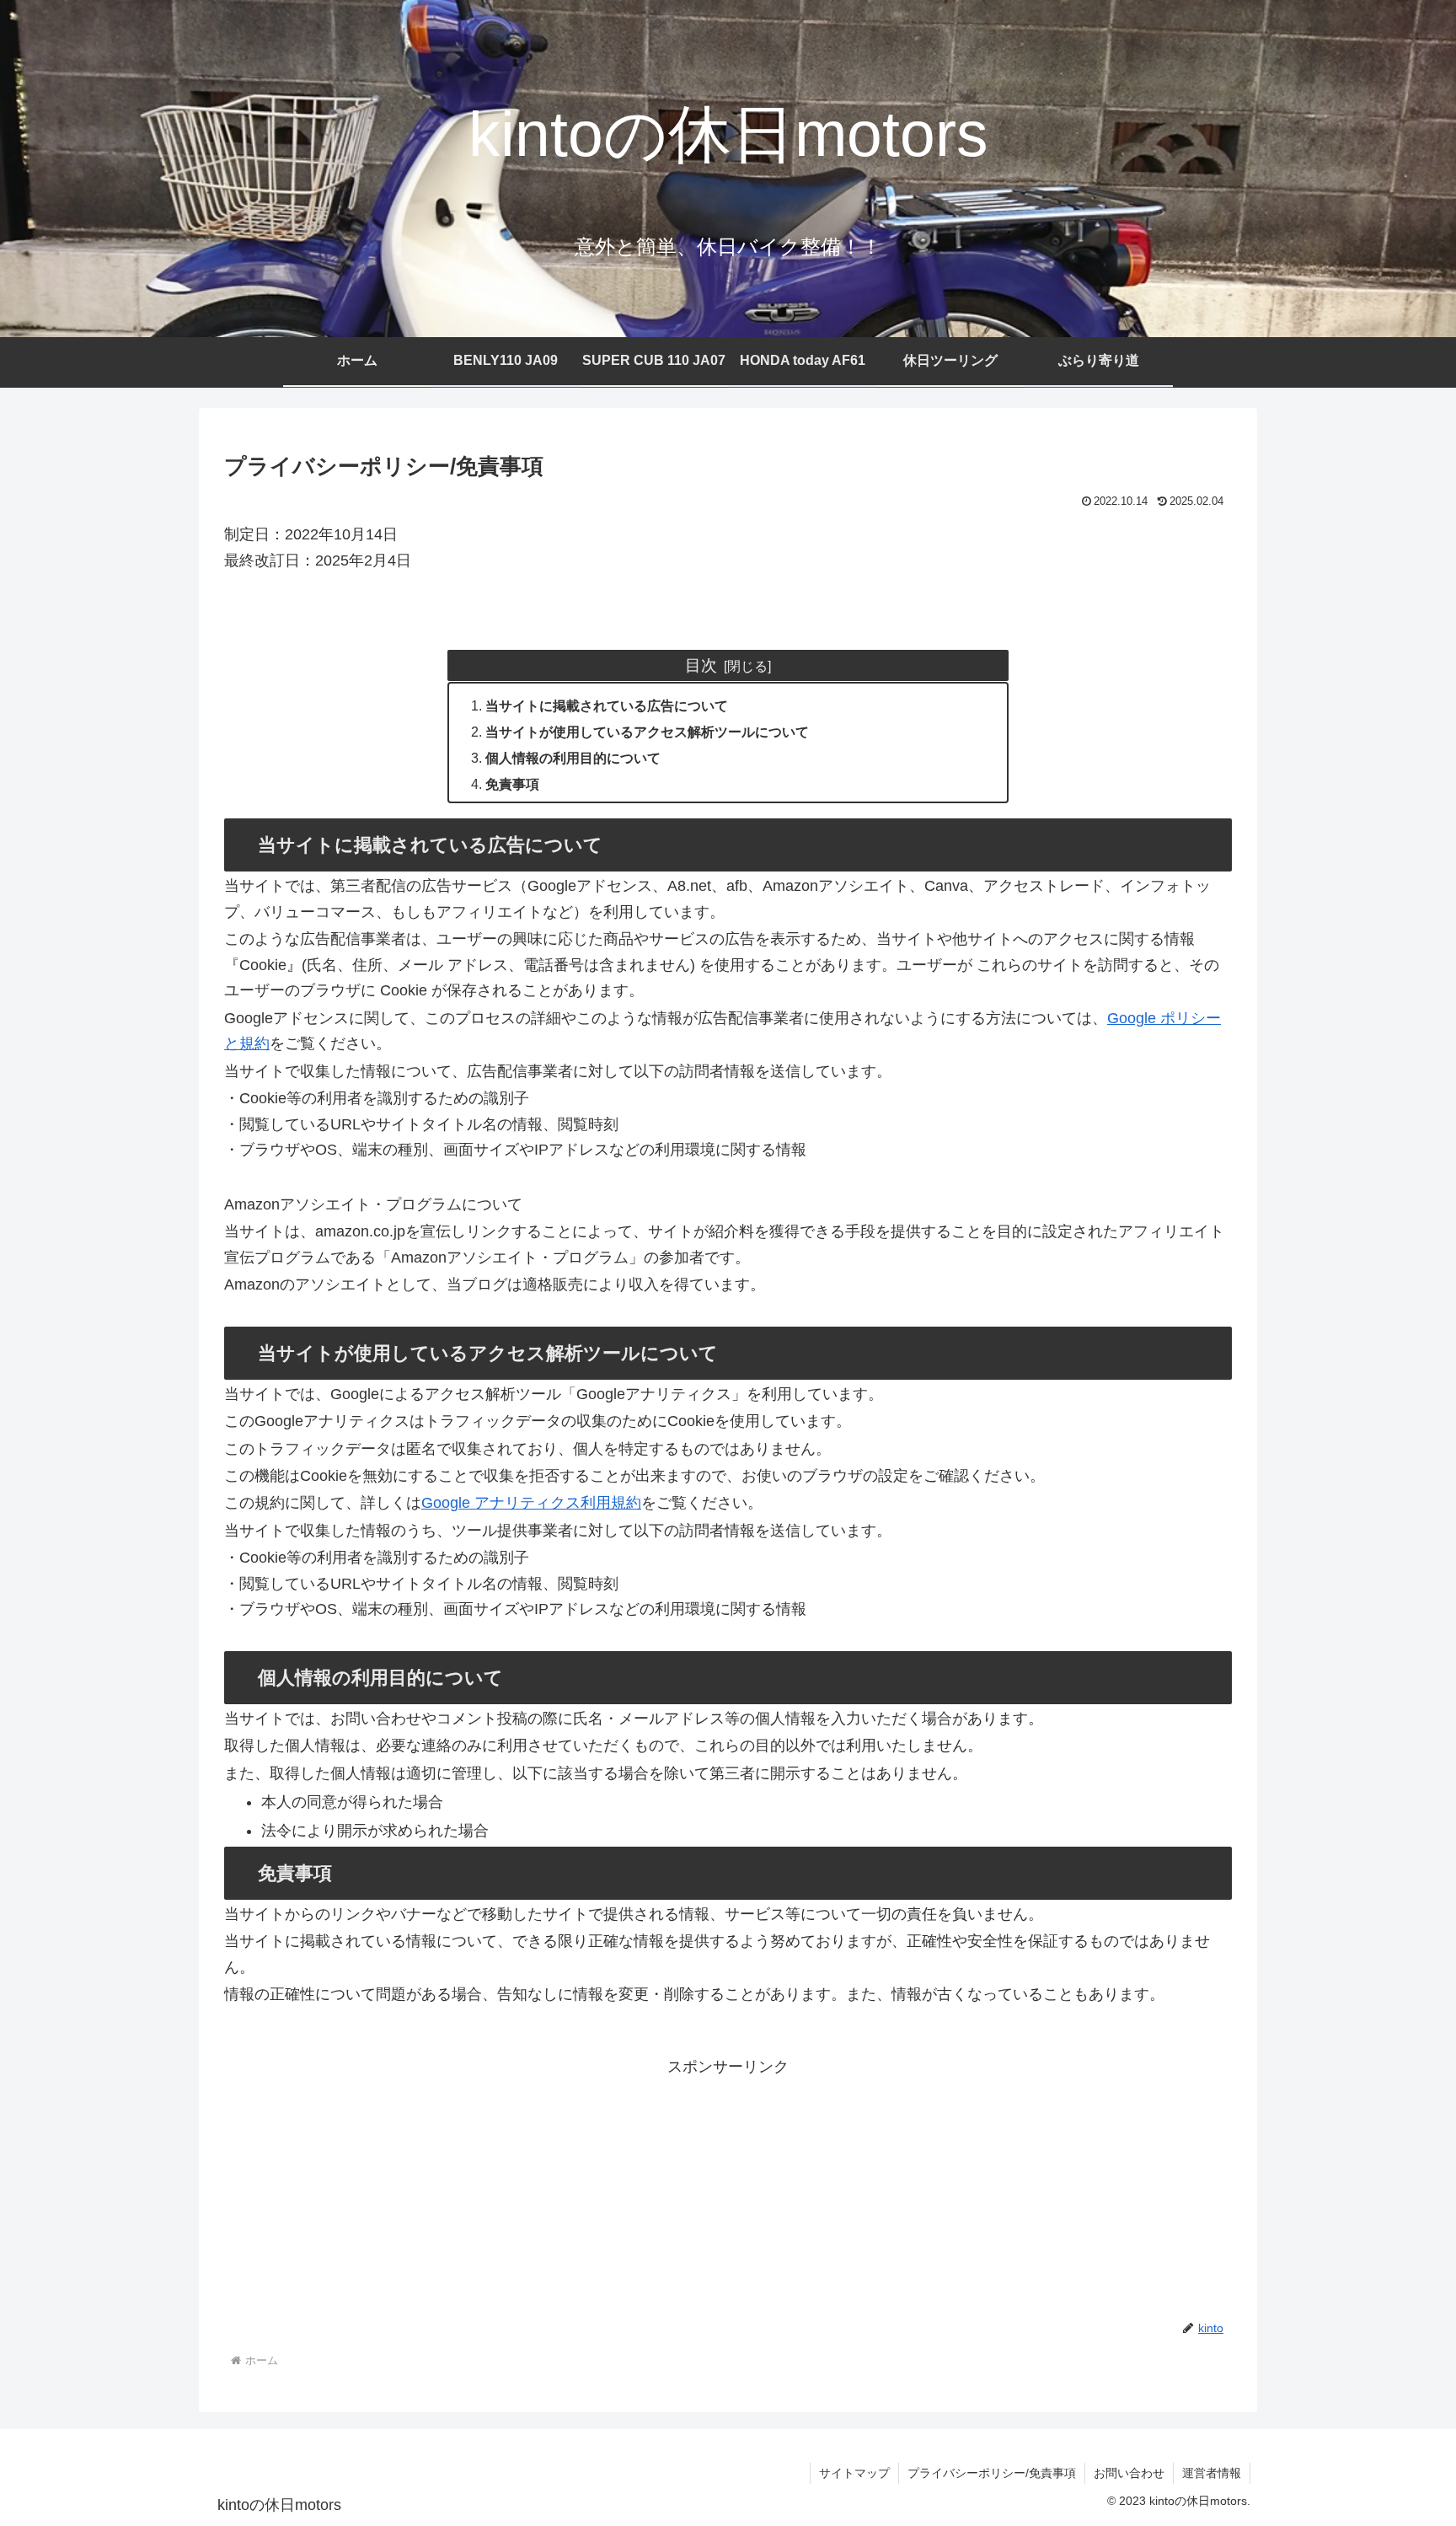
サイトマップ (854, 2473)
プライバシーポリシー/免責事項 (992, 2473)
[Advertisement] (728, 2198)
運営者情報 (1212, 2473)
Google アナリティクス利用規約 (531, 1503)
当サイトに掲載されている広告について (607, 705)
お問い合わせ (1129, 2473)
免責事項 (512, 784)
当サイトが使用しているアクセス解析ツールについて (647, 732)
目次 (701, 665)
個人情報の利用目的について (573, 758)
